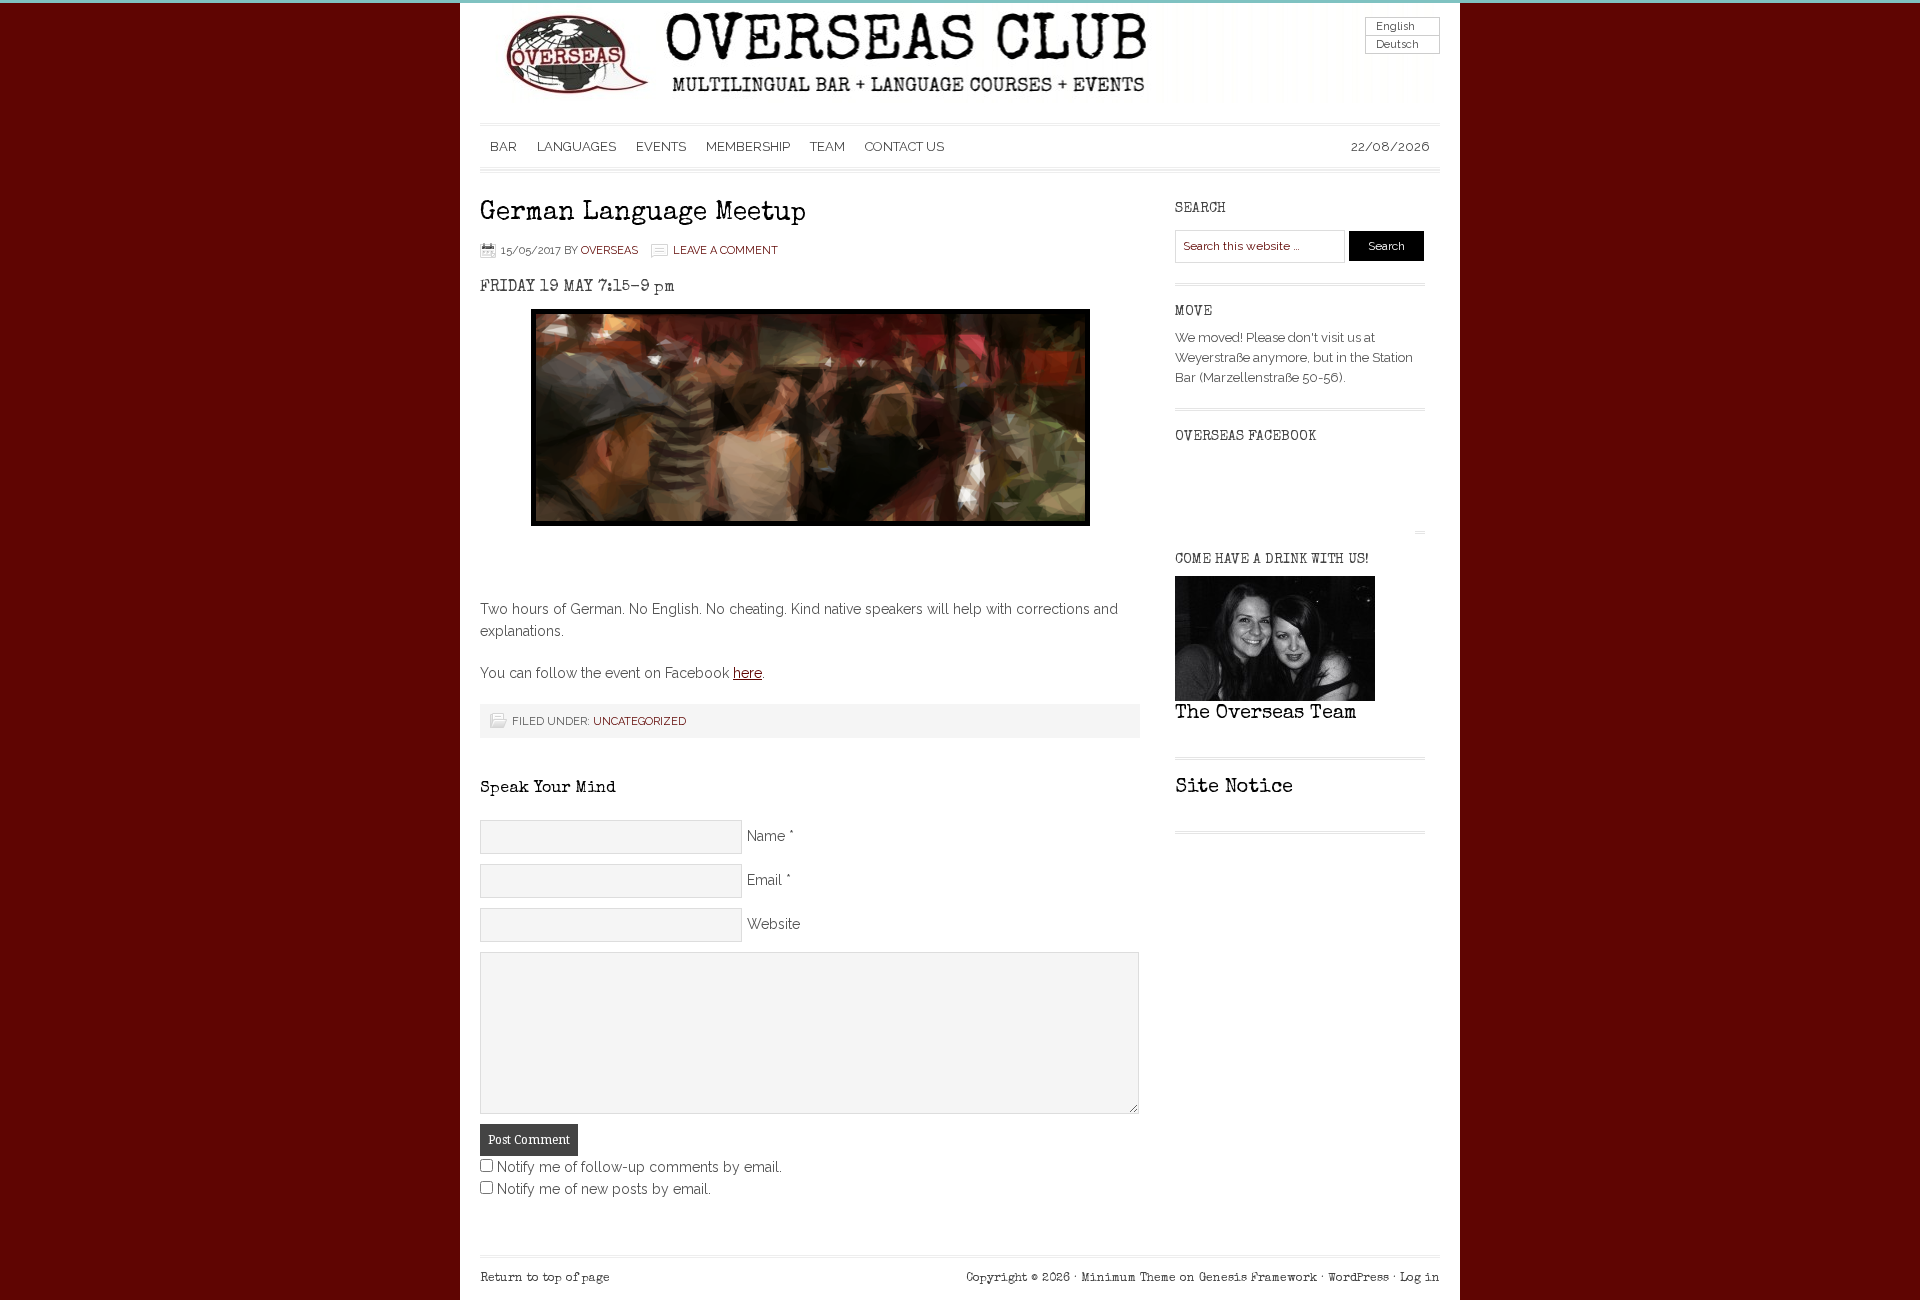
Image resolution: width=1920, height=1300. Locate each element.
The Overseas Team (1266, 714)
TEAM (827, 146)
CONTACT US (904, 146)
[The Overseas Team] (1280, 696)
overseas (609, 250)
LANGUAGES (576, 146)
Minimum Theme (1128, 1279)
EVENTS (661, 146)
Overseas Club (680, 63)
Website (773, 924)
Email (764, 880)
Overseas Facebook (1245, 437)
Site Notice (1234, 788)
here (747, 673)
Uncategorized (639, 721)
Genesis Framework (1258, 1279)
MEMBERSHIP (748, 146)
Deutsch (1397, 44)
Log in (1420, 1279)
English (1395, 26)
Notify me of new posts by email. (604, 1189)
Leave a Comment (725, 250)
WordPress (1358, 1279)
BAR (503, 146)
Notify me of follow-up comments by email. (639, 1167)
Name (766, 836)
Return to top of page (545, 1279)
